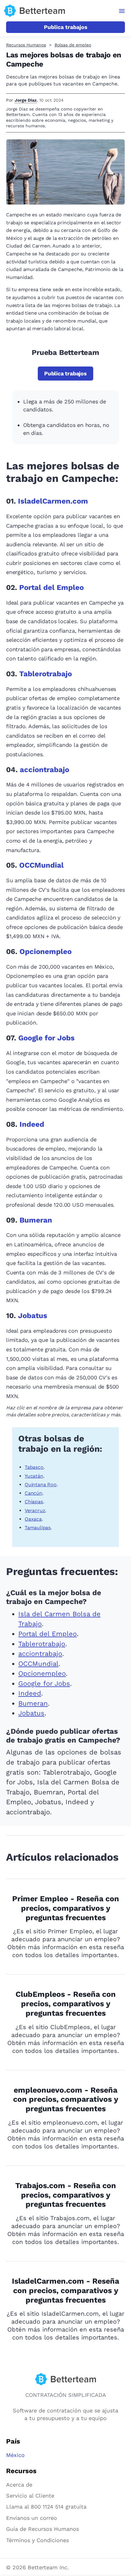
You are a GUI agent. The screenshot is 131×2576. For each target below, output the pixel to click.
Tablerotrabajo (46, 674)
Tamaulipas (38, 1528)
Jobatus (33, 1316)
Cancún (34, 1493)
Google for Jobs (46, 1038)
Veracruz (35, 1510)
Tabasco (34, 1467)
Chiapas (34, 1502)
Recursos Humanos (26, 45)
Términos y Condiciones (37, 2540)
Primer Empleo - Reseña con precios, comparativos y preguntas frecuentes (66, 1908)
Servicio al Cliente (30, 2496)
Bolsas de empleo (73, 45)
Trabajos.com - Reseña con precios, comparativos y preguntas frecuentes (66, 2195)
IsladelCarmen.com (53, 501)
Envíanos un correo (32, 2518)
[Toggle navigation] (122, 11)
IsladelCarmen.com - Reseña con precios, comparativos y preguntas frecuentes (65, 2291)
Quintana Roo (41, 1485)
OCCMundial (41, 865)
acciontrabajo (44, 770)
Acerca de (19, 2485)
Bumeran (36, 1220)
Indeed (32, 1124)
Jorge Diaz (26, 100)
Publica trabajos (66, 27)
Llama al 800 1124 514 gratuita (46, 2507)
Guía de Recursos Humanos (42, 2529)
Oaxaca (33, 1519)
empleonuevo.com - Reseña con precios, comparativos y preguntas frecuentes (66, 2099)
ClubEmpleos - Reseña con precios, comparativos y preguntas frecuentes (66, 2004)
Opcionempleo (46, 952)
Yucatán (34, 1476)
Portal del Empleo (51, 587)
